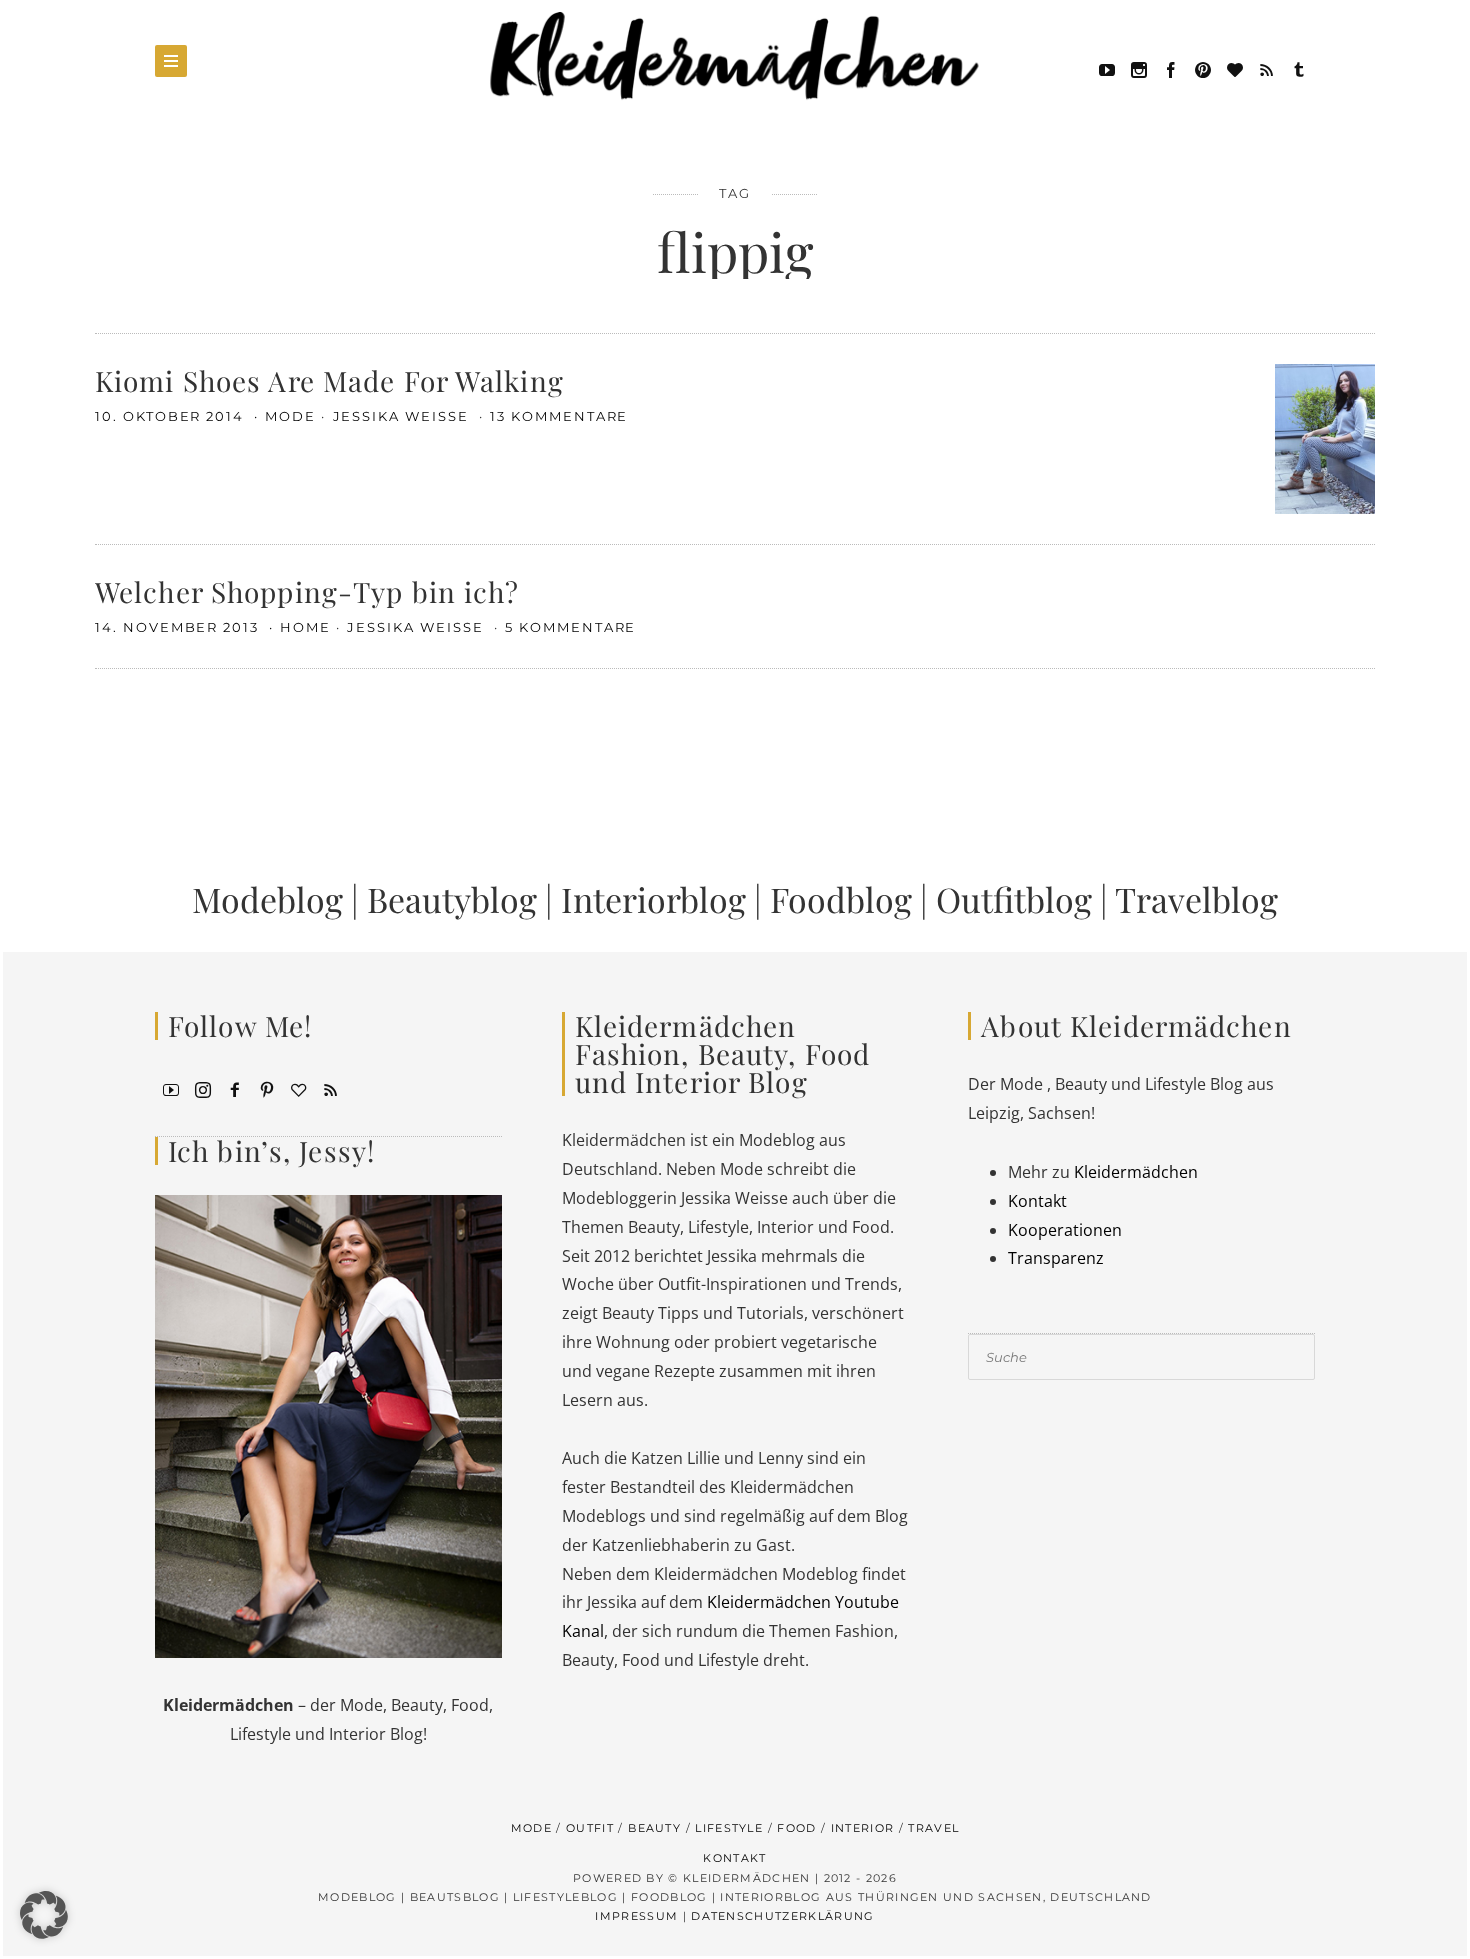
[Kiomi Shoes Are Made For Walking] (1325, 437)
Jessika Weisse (403, 416)
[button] (44, 1915)
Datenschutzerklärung (782, 1916)
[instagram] (203, 1088)
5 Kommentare (570, 627)
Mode (290, 416)
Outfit (590, 1828)
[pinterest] (1203, 68)
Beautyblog (452, 899)
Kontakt (1037, 1201)
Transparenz (1056, 1258)
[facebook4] (235, 1088)
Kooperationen (1065, 1230)
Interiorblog (653, 899)
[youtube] (1107, 68)
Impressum (636, 1916)
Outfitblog (1014, 899)
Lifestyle (729, 1828)
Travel (933, 1828)
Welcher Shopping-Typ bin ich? (307, 591)
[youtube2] (171, 1088)
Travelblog (1196, 899)
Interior (863, 1828)
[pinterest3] (267, 1088)
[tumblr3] (1299, 68)
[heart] (1235, 68)
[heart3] (299, 1088)
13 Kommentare (559, 416)
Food (796, 1828)
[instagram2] (1139, 68)
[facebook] (1171, 68)
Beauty (654, 1828)
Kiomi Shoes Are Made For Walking (329, 380)
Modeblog (267, 899)
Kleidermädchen (1136, 1172)
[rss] (1267, 68)
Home (305, 627)
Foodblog (841, 899)
